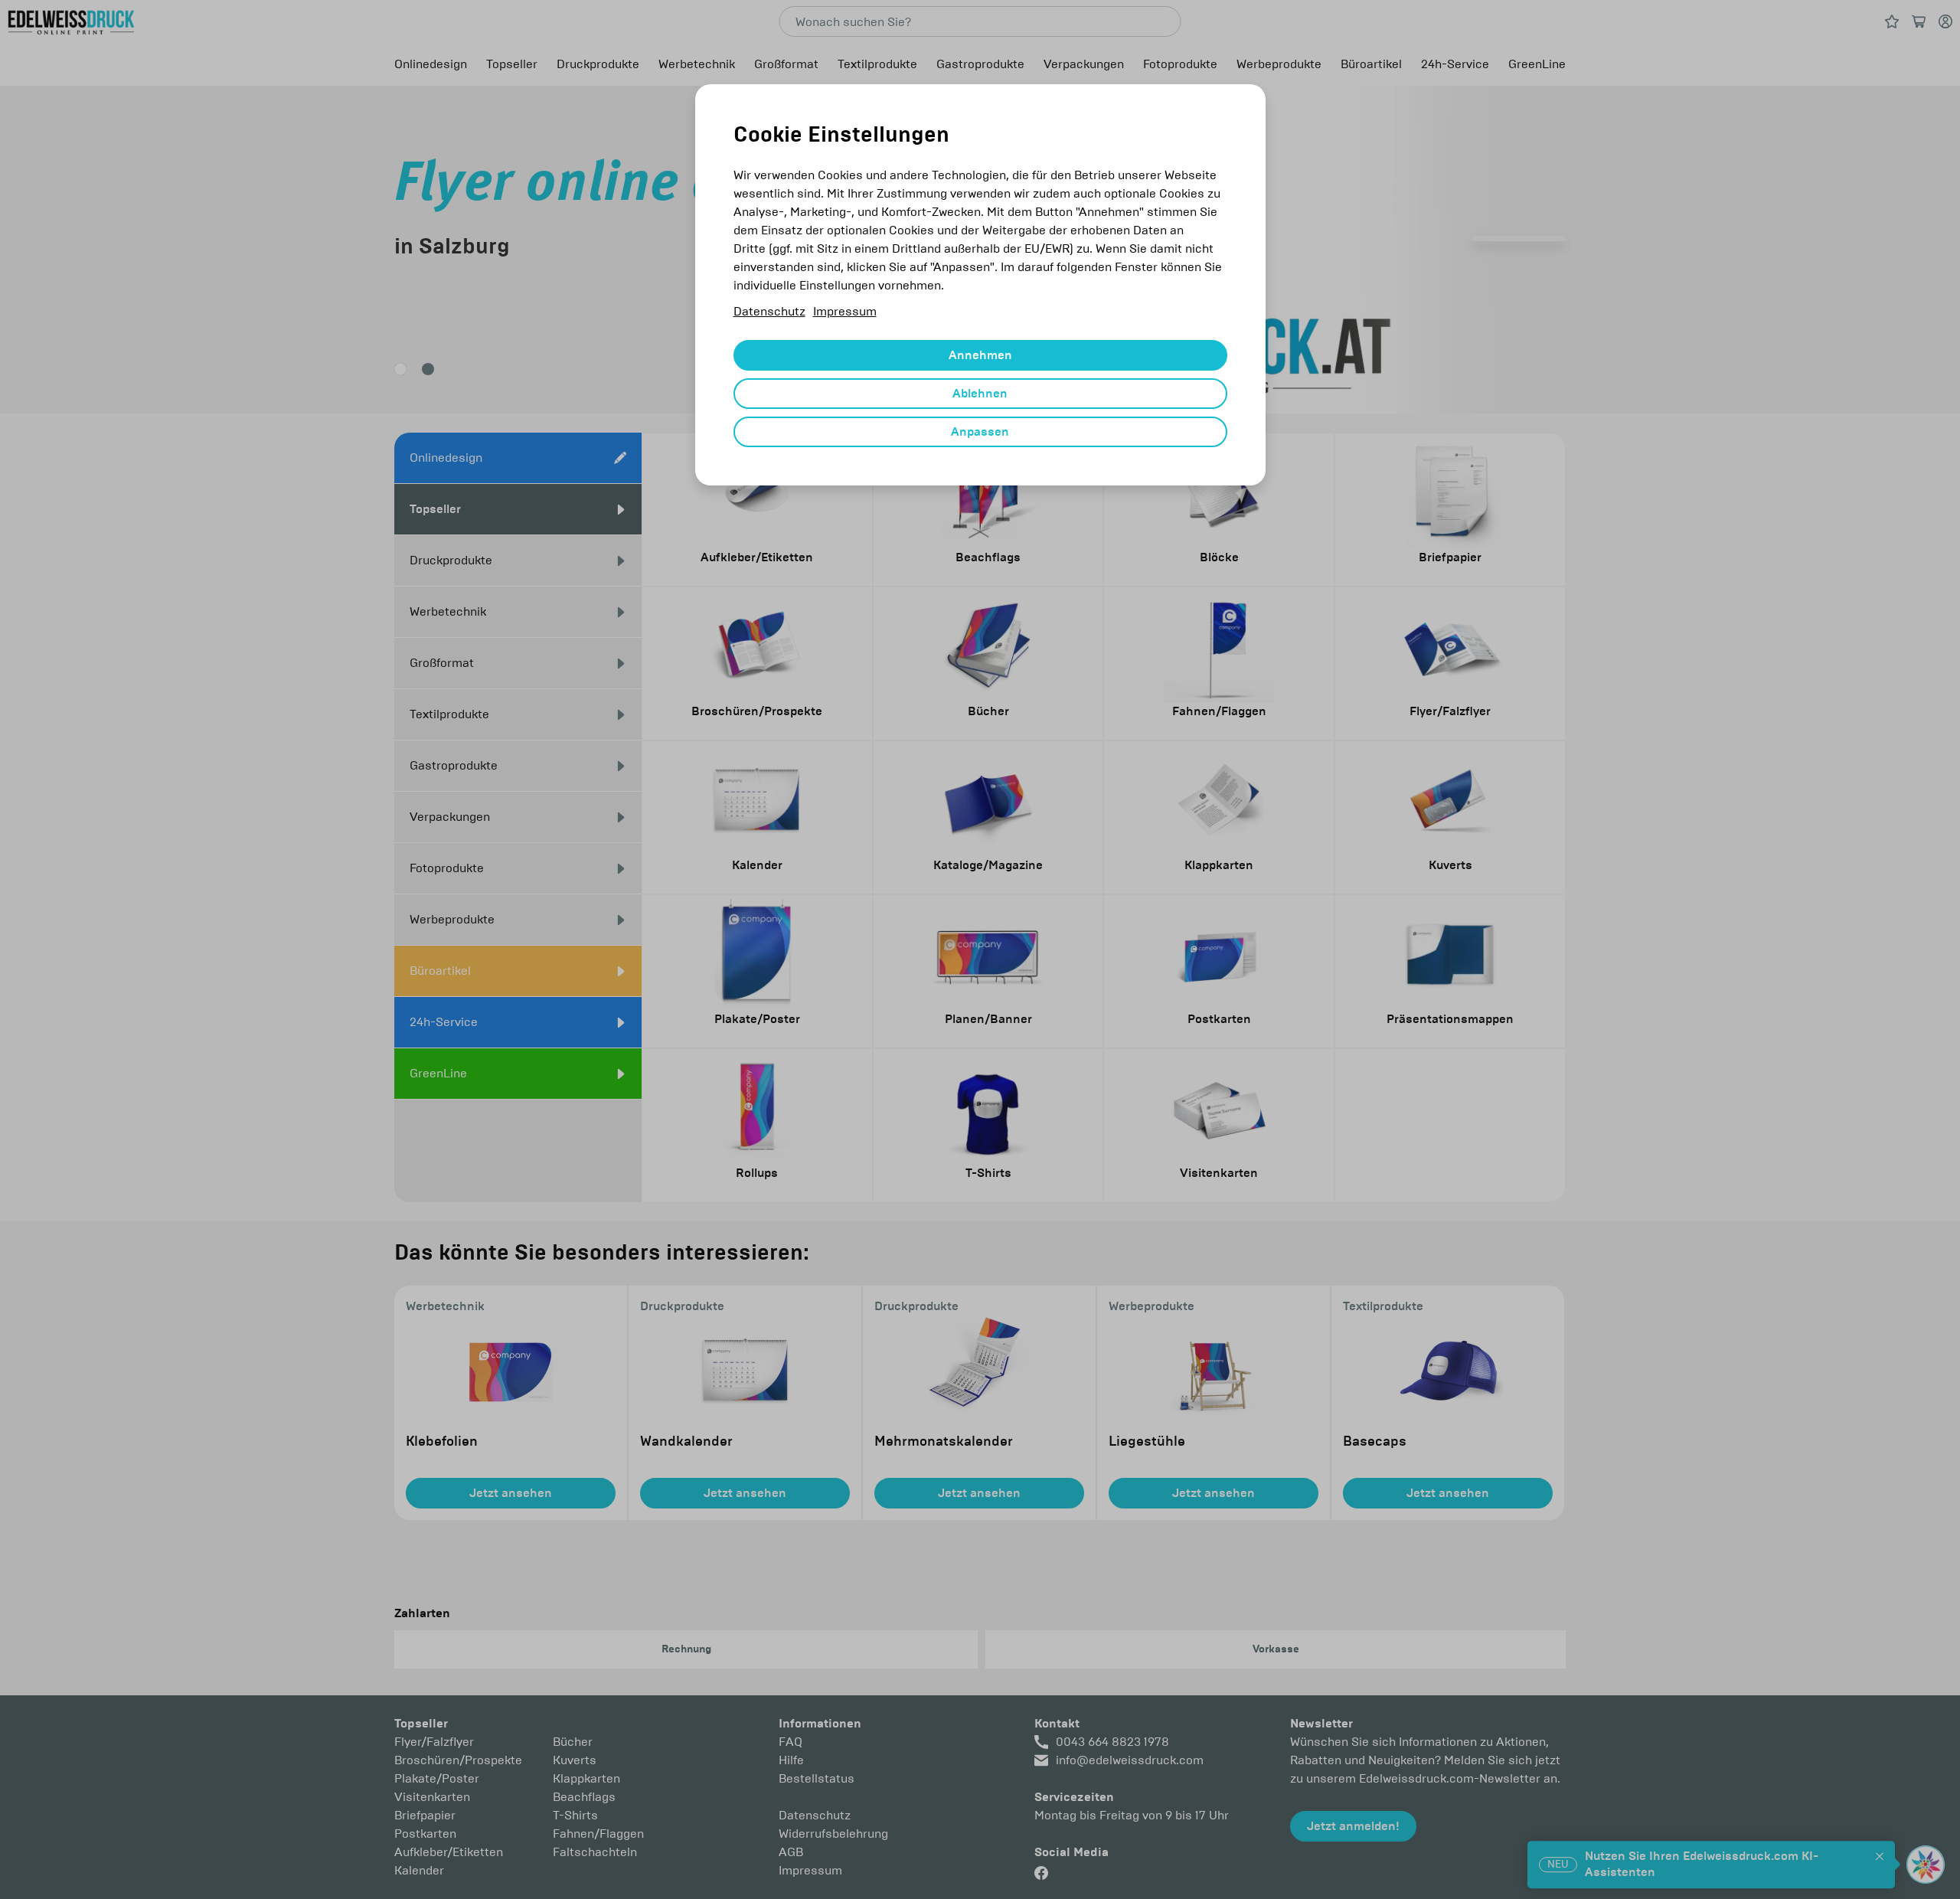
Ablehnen (980, 394)
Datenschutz (769, 311)
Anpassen (980, 432)
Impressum (845, 311)
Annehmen (980, 355)
